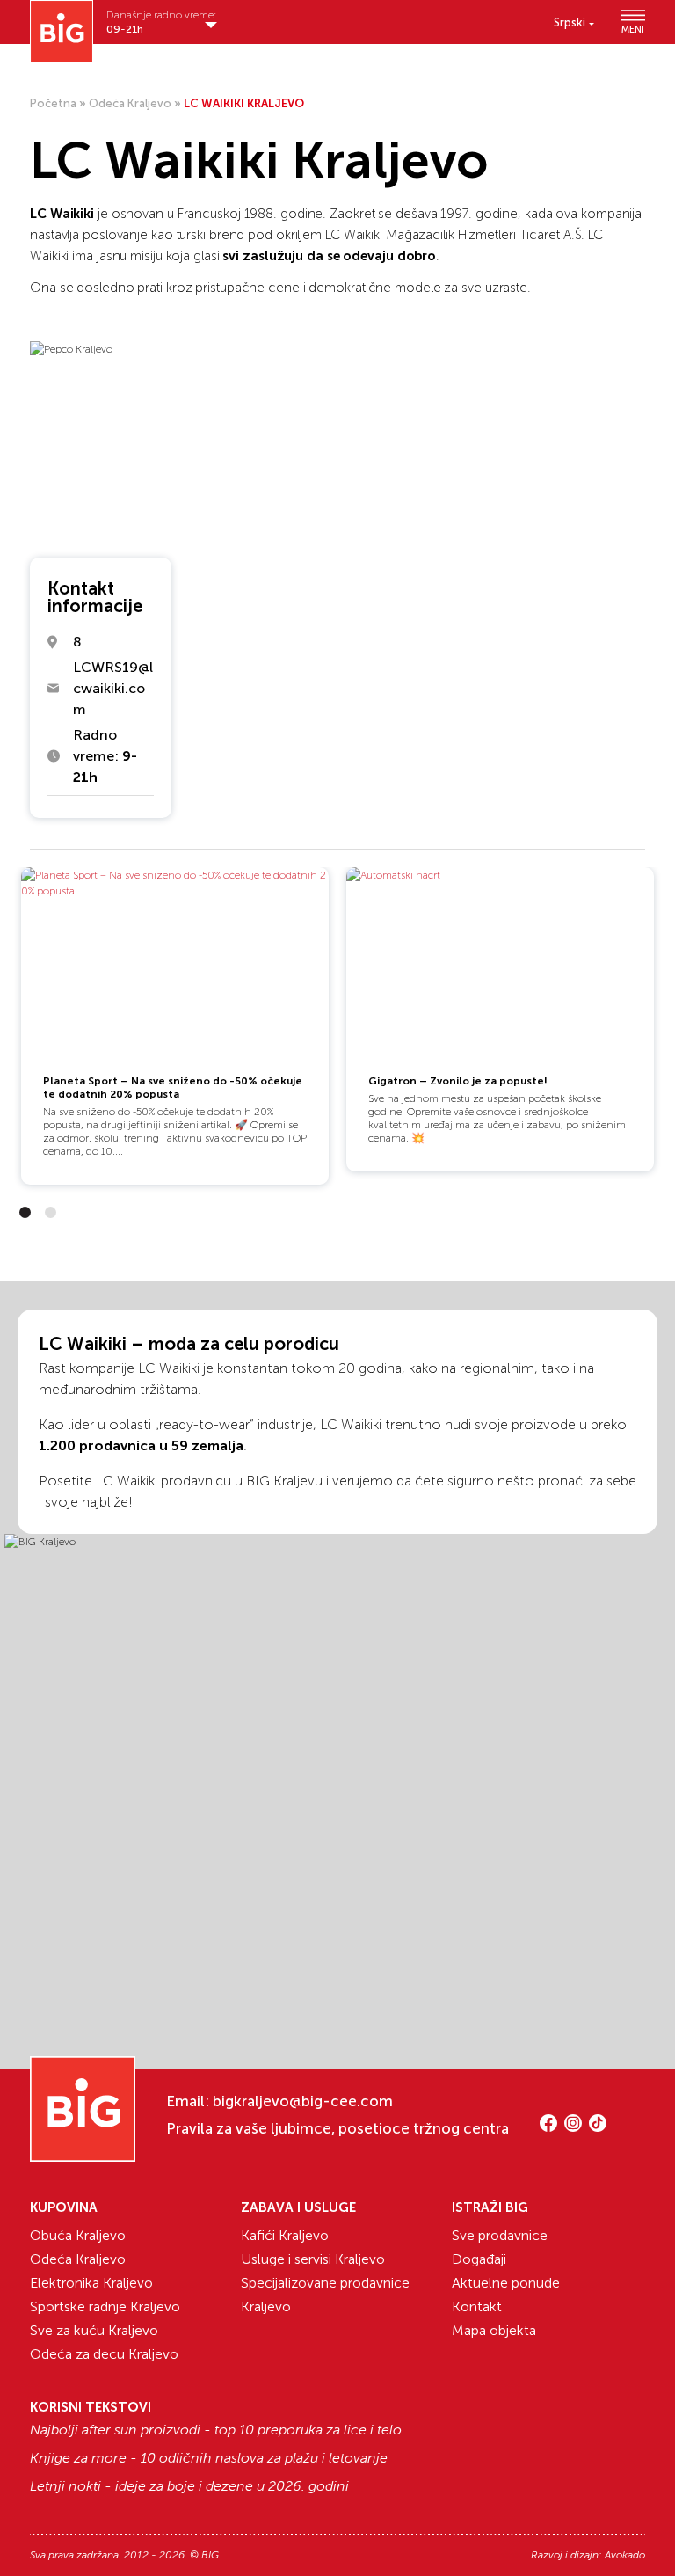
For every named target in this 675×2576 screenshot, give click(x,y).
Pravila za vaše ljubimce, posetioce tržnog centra (337, 2128)
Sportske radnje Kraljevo (105, 2306)
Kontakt (477, 2306)
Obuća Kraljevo (78, 2235)
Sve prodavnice (500, 2235)
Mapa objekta (494, 2330)
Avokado (625, 2555)
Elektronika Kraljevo (91, 2283)
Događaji (479, 2259)
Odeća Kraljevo (130, 103)
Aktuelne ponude (506, 2283)
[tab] (25, 1212)
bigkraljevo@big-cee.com (303, 2101)
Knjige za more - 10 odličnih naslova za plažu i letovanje (209, 2458)
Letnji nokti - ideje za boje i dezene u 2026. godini (189, 2486)
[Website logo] (62, 32)
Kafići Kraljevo (285, 2235)
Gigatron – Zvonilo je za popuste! (458, 1081)
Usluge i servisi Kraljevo (313, 2259)
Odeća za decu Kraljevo (104, 2354)
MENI (633, 29)
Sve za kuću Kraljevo (94, 2330)
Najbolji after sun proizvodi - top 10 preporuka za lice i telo (216, 2430)
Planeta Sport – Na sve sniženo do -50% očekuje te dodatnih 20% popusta (173, 1087)
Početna (53, 103)
